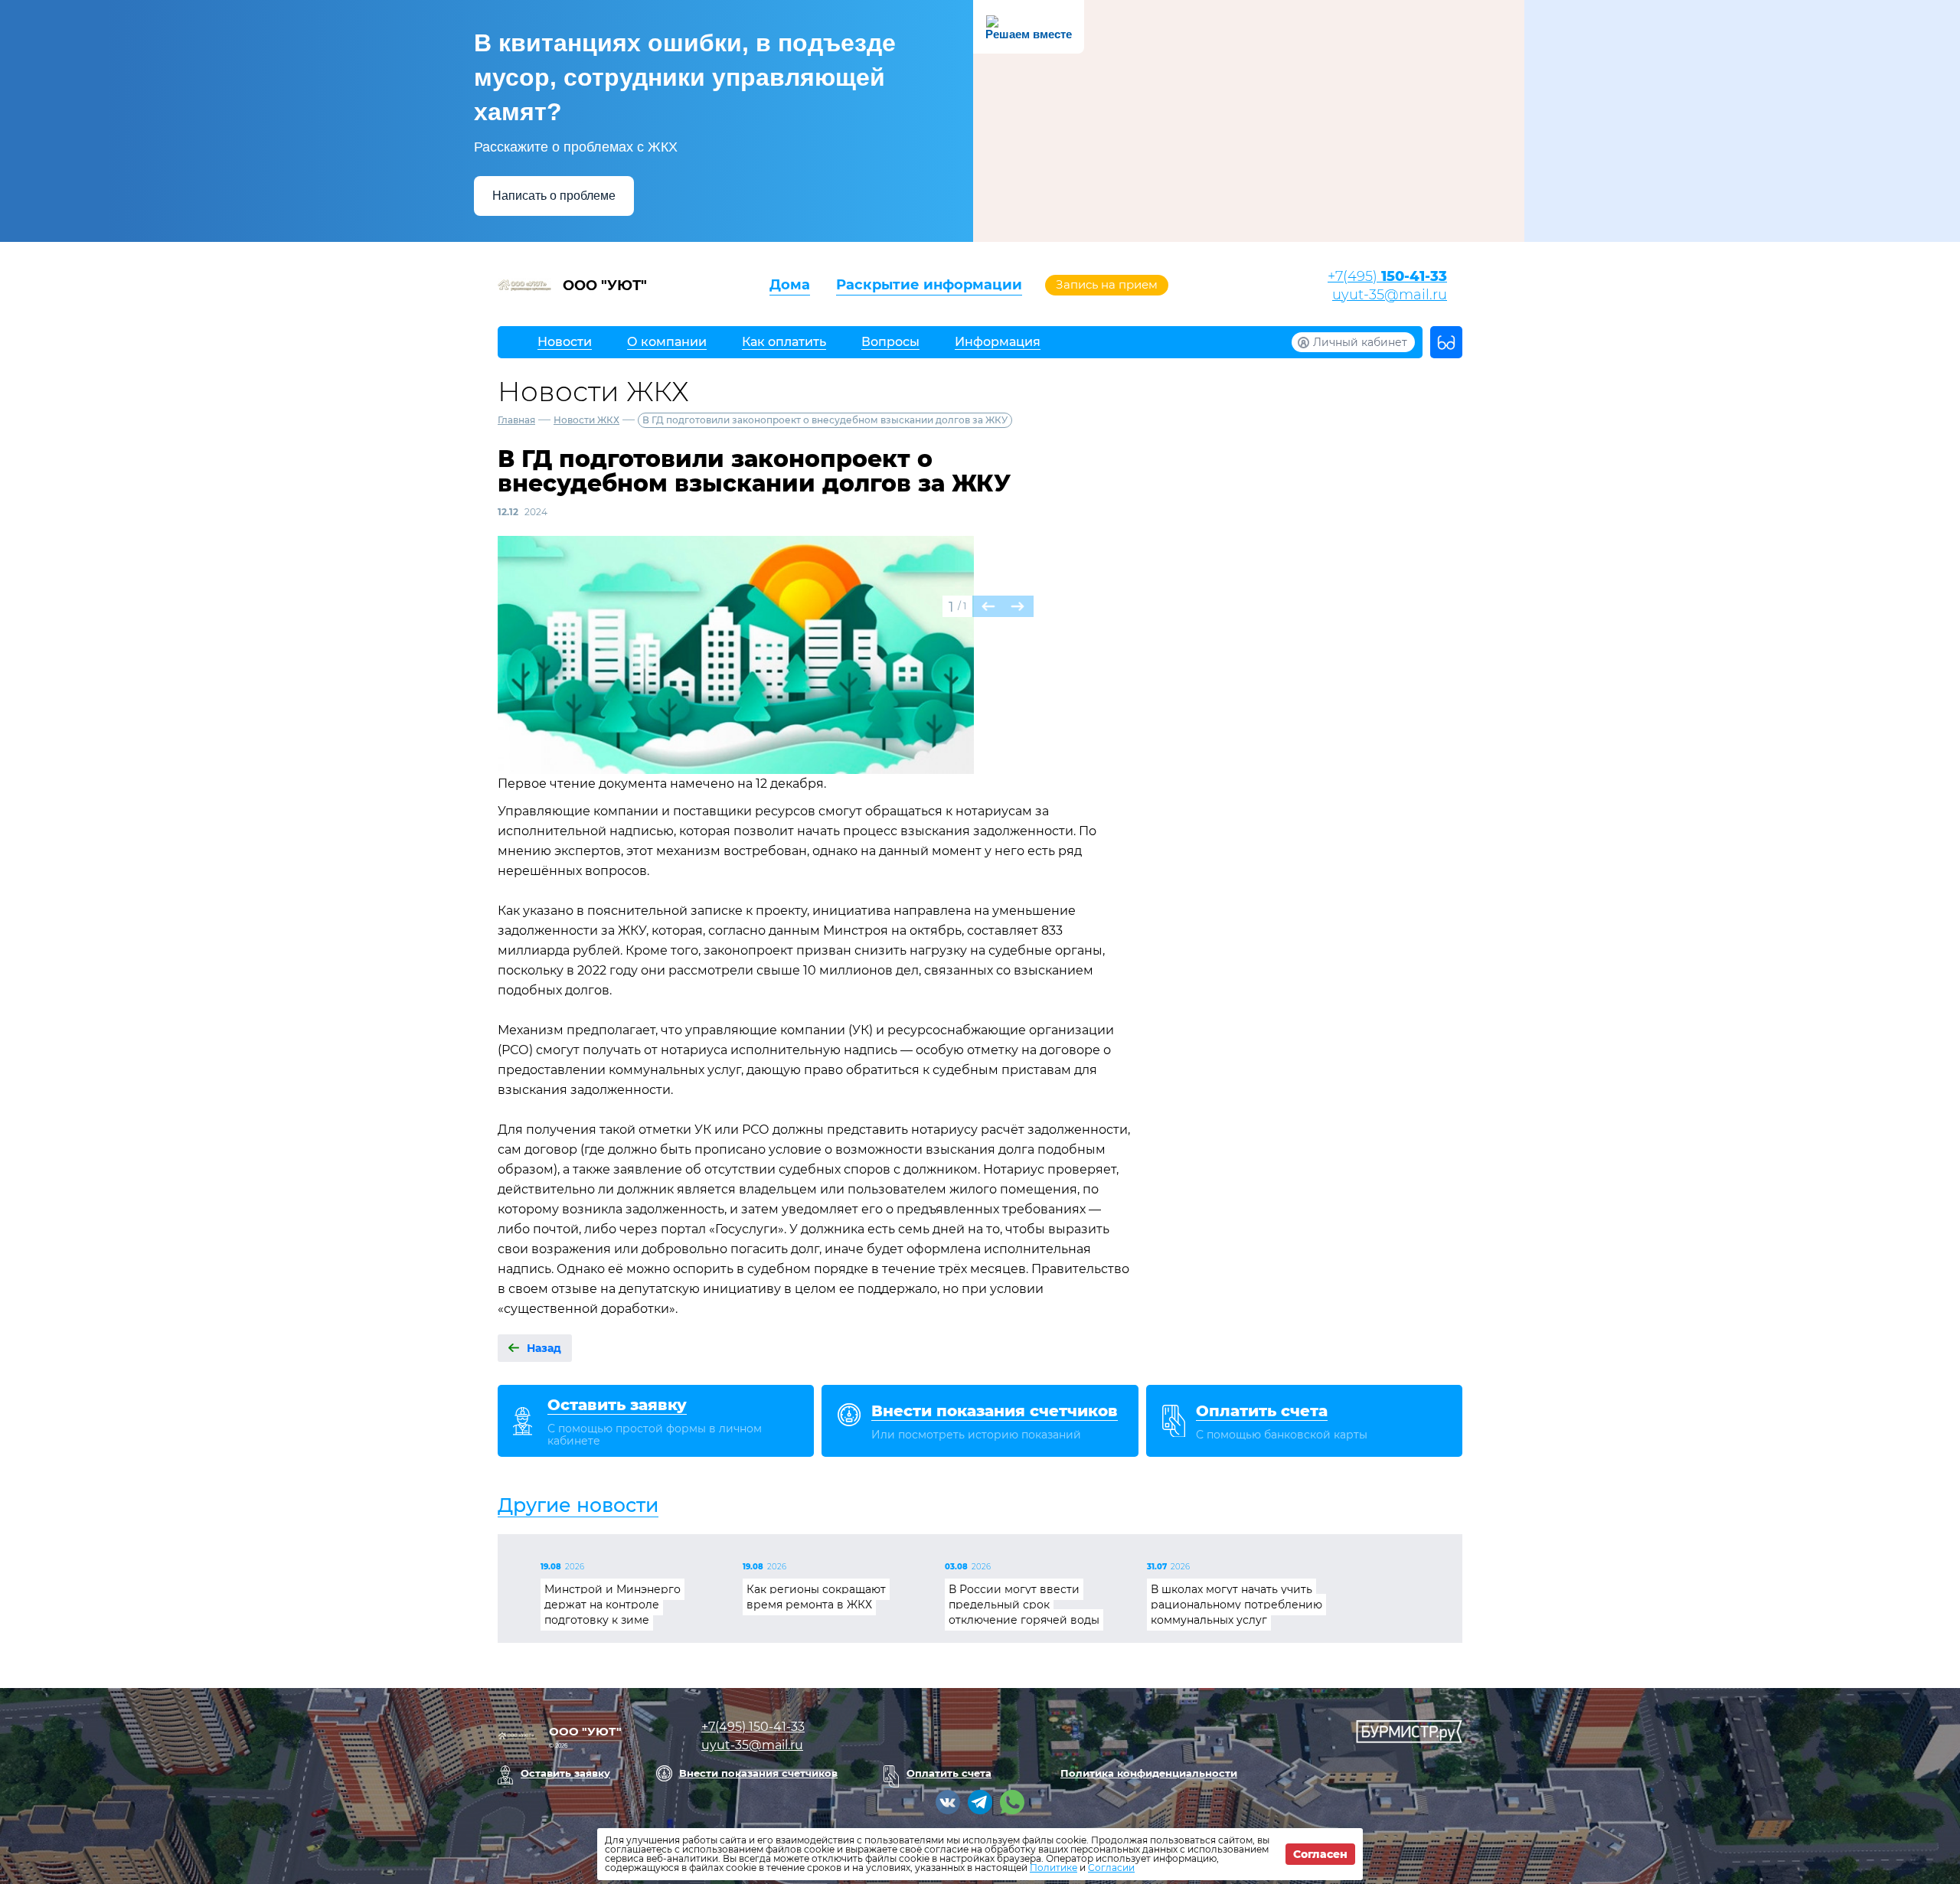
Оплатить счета (949, 1773)
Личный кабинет (1360, 342)
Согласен (1320, 1854)
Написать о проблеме (554, 196)
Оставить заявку (565, 1773)
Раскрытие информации (929, 285)
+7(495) (1387, 276)
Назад (544, 1348)
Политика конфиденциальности (1149, 1773)
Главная (516, 420)
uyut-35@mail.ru (1390, 295)
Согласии (1111, 1868)
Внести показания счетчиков (758, 1773)
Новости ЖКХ (586, 420)
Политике (1053, 1868)
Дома (790, 285)
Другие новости (578, 1505)
